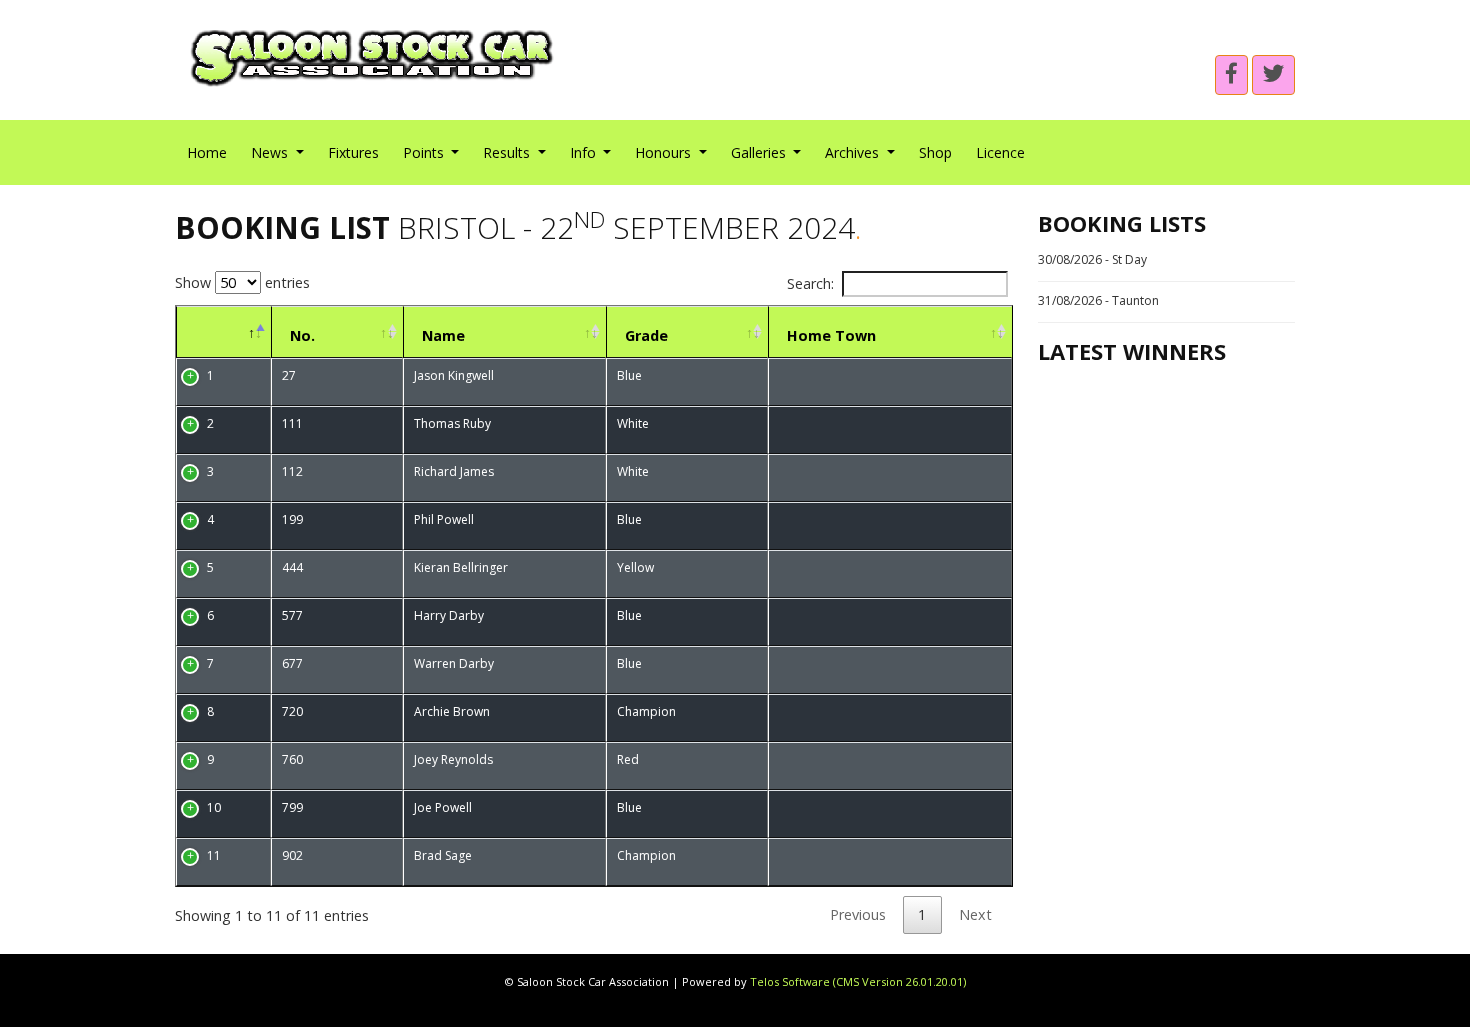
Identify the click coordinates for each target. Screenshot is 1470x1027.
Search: (810, 283)
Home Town (831, 335)
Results (508, 152)
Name (443, 335)
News (271, 152)
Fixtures (353, 152)
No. (302, 335)
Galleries (760, 152)
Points (425, 152)
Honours (665, 152)
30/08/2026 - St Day (1092, 259)
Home (207, 152)
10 (214, 807)
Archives (854, 152)
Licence (1000, 152)
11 (214, 855)
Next (975, 914)
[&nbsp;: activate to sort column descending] (223, 332)
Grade (646, 335)
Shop (935, 152)
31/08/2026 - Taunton (1098, 300)
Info (585, 152)
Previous (858, 914)
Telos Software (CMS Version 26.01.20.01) (858, 981)
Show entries (242, 282)
